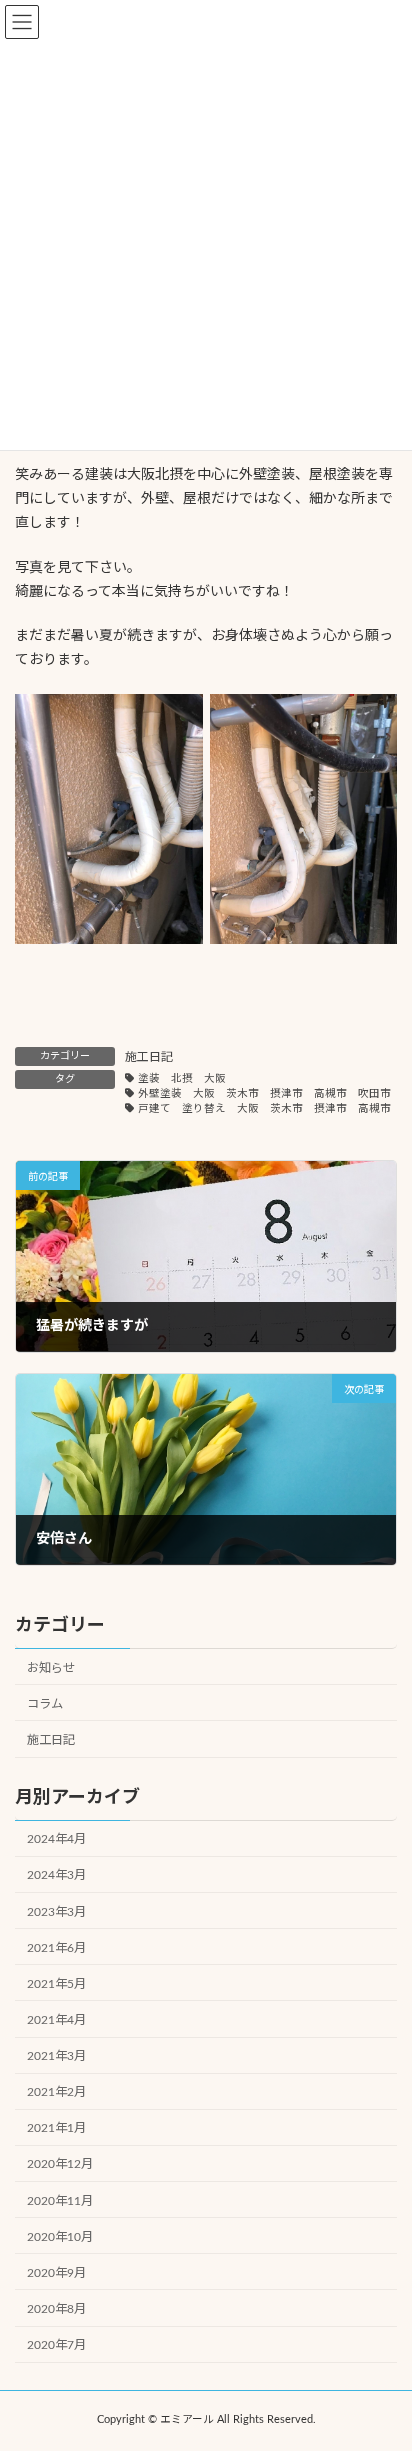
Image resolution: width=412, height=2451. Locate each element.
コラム (45, 1703)
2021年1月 (56, 2128)
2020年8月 (56, 2309)
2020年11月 (60, 2200)
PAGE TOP (381, 2355)
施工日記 (149, 1057)
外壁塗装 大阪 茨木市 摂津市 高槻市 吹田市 (264, 1094)
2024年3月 (56, 1875)
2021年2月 (56, 2092)
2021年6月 (56, 1947)
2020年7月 (56, 2345)
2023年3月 (56, 1911)
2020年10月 (60, 2236)
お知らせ (51, 1667)
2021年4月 (56, 2020)
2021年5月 (56, 1983)
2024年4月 (56, 1839)
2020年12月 (60, 2164)
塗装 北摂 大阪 (182, 1079)
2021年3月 (56, 2056)
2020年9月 (56, 2272)
